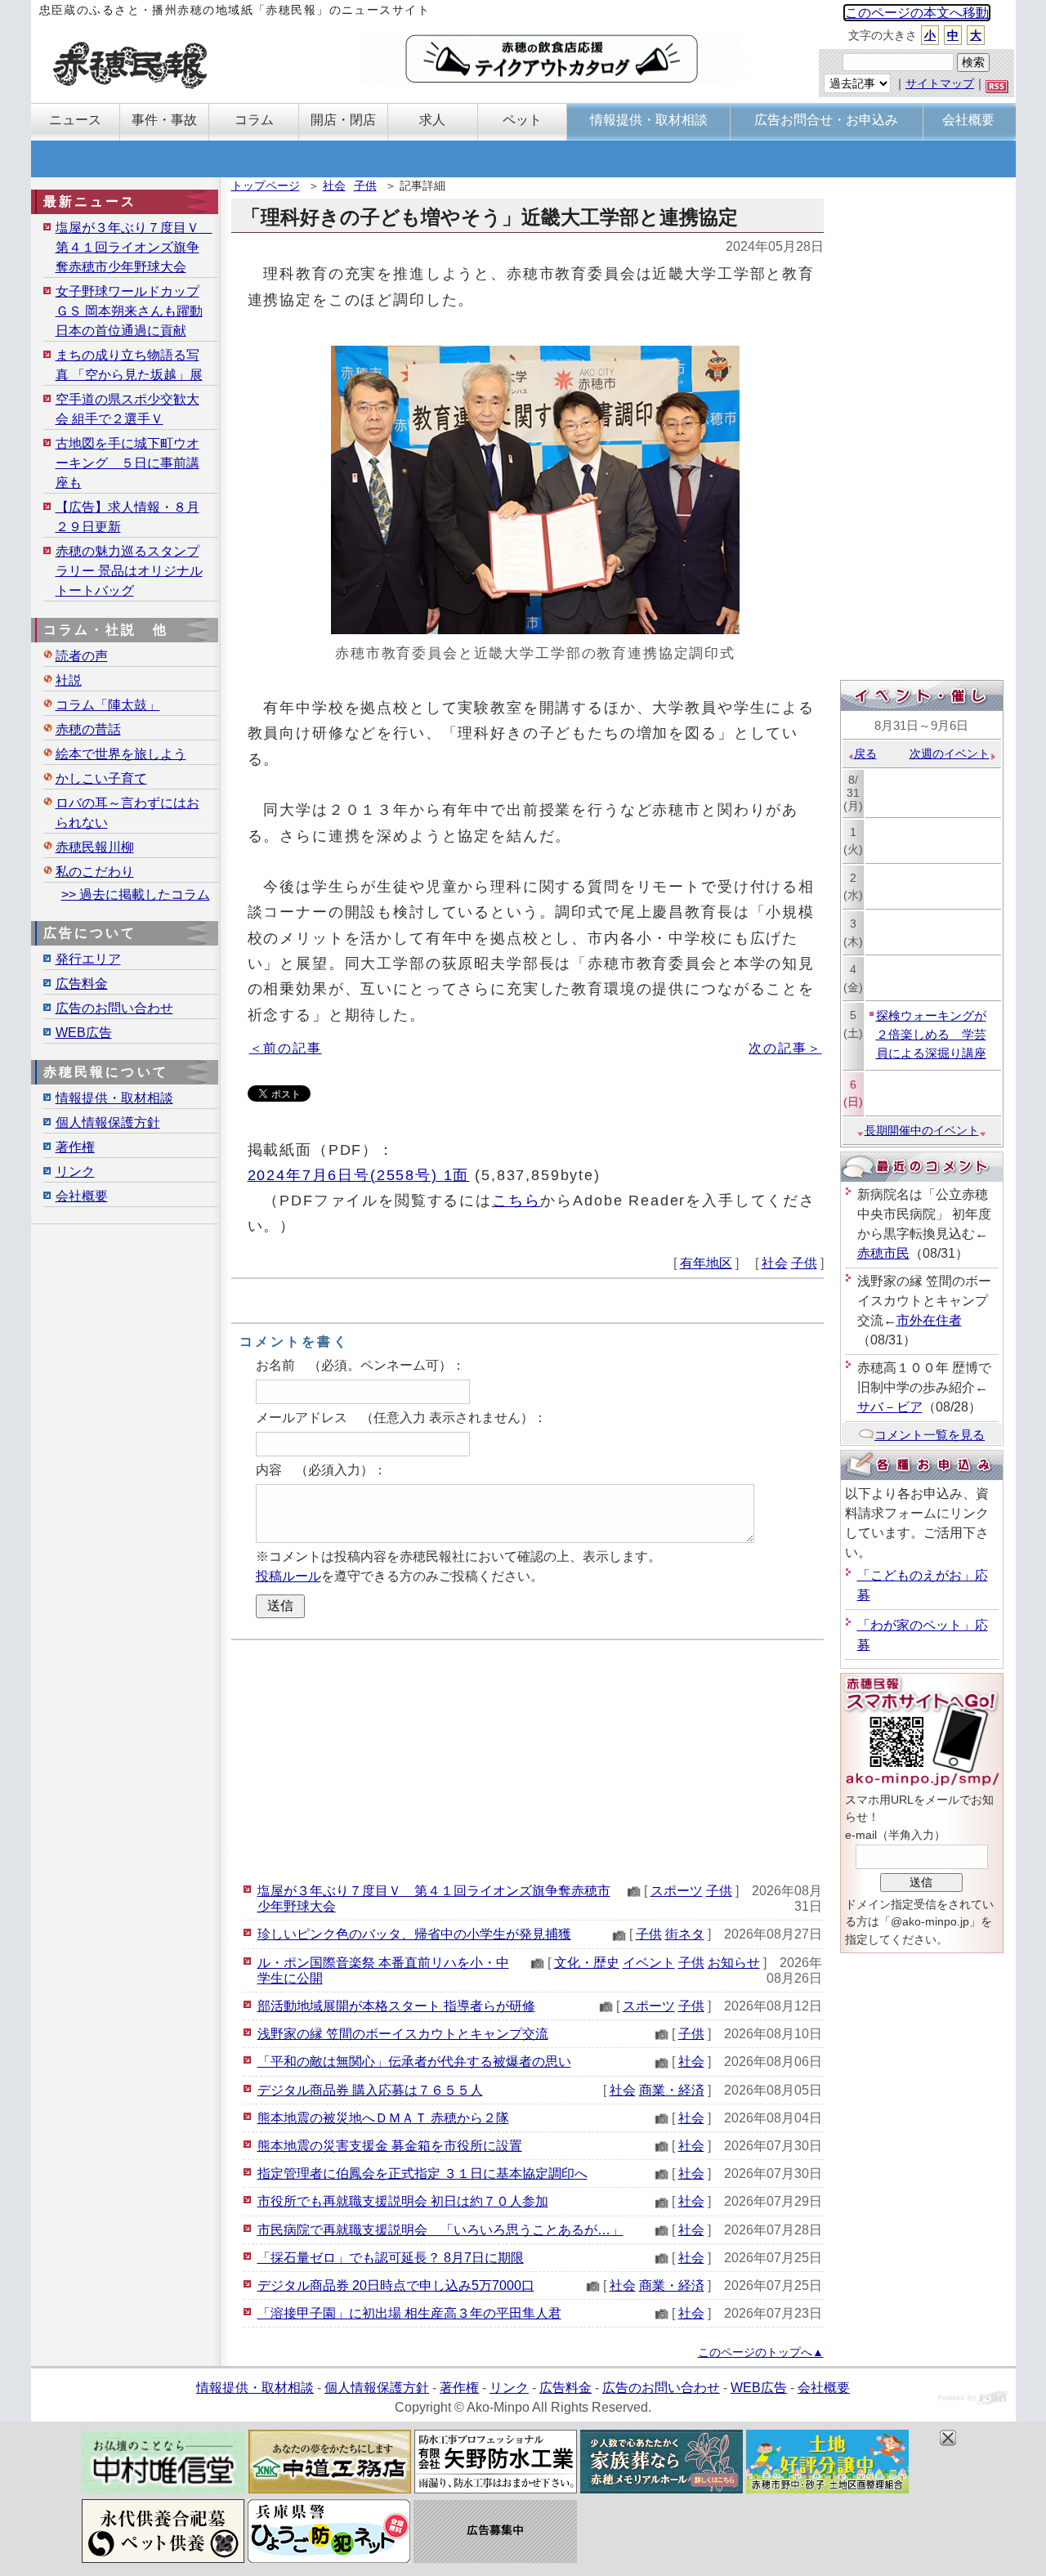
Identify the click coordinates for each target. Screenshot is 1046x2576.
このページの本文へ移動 (917, 13)
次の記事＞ (785, 1048)
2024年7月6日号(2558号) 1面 (359, 1175)
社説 (69, 680)
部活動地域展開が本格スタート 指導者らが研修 (396, 2006)
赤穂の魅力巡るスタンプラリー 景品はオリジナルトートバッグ (129, 571)
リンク (75, 1172)
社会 (334, 186)
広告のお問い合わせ (114, 1008)
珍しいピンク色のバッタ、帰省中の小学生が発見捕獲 (414, 1934)
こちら (516, 1200)
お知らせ (734, 1963)
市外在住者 (929, 1320)
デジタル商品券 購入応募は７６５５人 (370, 2090)
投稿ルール (288, 1576)
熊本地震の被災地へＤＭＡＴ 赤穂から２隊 (383, 2118)
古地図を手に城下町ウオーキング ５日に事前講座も (127, 463)
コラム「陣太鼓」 (108, 705)
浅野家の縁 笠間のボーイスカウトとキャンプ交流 (403, 2034)
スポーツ (677, 1891)
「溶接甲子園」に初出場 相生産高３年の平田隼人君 (409, 2313)
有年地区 (706, 1263)
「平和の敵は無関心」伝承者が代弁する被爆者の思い (414, 2062)
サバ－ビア (890, 1407)
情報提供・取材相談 (114, 1098)
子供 (365, 186)
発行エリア (88, 959)
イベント (649, 1963)
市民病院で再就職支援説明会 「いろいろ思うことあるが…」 (440, 2230)
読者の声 (82, 656)
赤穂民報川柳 (95, 847)
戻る (865, 754)
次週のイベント (950, 754)
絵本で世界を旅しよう (121, 754)
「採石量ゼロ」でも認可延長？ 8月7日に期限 (391, 2258)
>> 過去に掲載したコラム (136, 894)
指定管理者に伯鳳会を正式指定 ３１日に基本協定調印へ (422, 2173)
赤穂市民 (883, 1253)
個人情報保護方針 (108, 1123)
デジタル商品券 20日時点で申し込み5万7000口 (396, 2285)
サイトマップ (940, 83)
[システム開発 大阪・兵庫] (973, 2400)
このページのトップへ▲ (761, 2352)
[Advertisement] (527, 1759)
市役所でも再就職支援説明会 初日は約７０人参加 (403, 2201)
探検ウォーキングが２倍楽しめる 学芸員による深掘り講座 (931, 1034)
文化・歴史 (587, 1963)
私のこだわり (95, 872)
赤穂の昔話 (88, 729)
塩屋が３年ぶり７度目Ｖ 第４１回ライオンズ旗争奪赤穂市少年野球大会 (134, 247)
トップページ (266, 186)
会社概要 (82, 1196)
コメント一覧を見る (930, 1435)
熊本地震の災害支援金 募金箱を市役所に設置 (390, 2146)
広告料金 (82, 984)
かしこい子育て (101, 778)
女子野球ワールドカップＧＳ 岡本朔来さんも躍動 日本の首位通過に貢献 (129, 311)
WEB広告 (84, 1033)
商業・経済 (672, 2090)
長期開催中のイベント (922, 1130)
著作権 (75, 1147)
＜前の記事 (286, 1048)
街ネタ (685, 1934)
